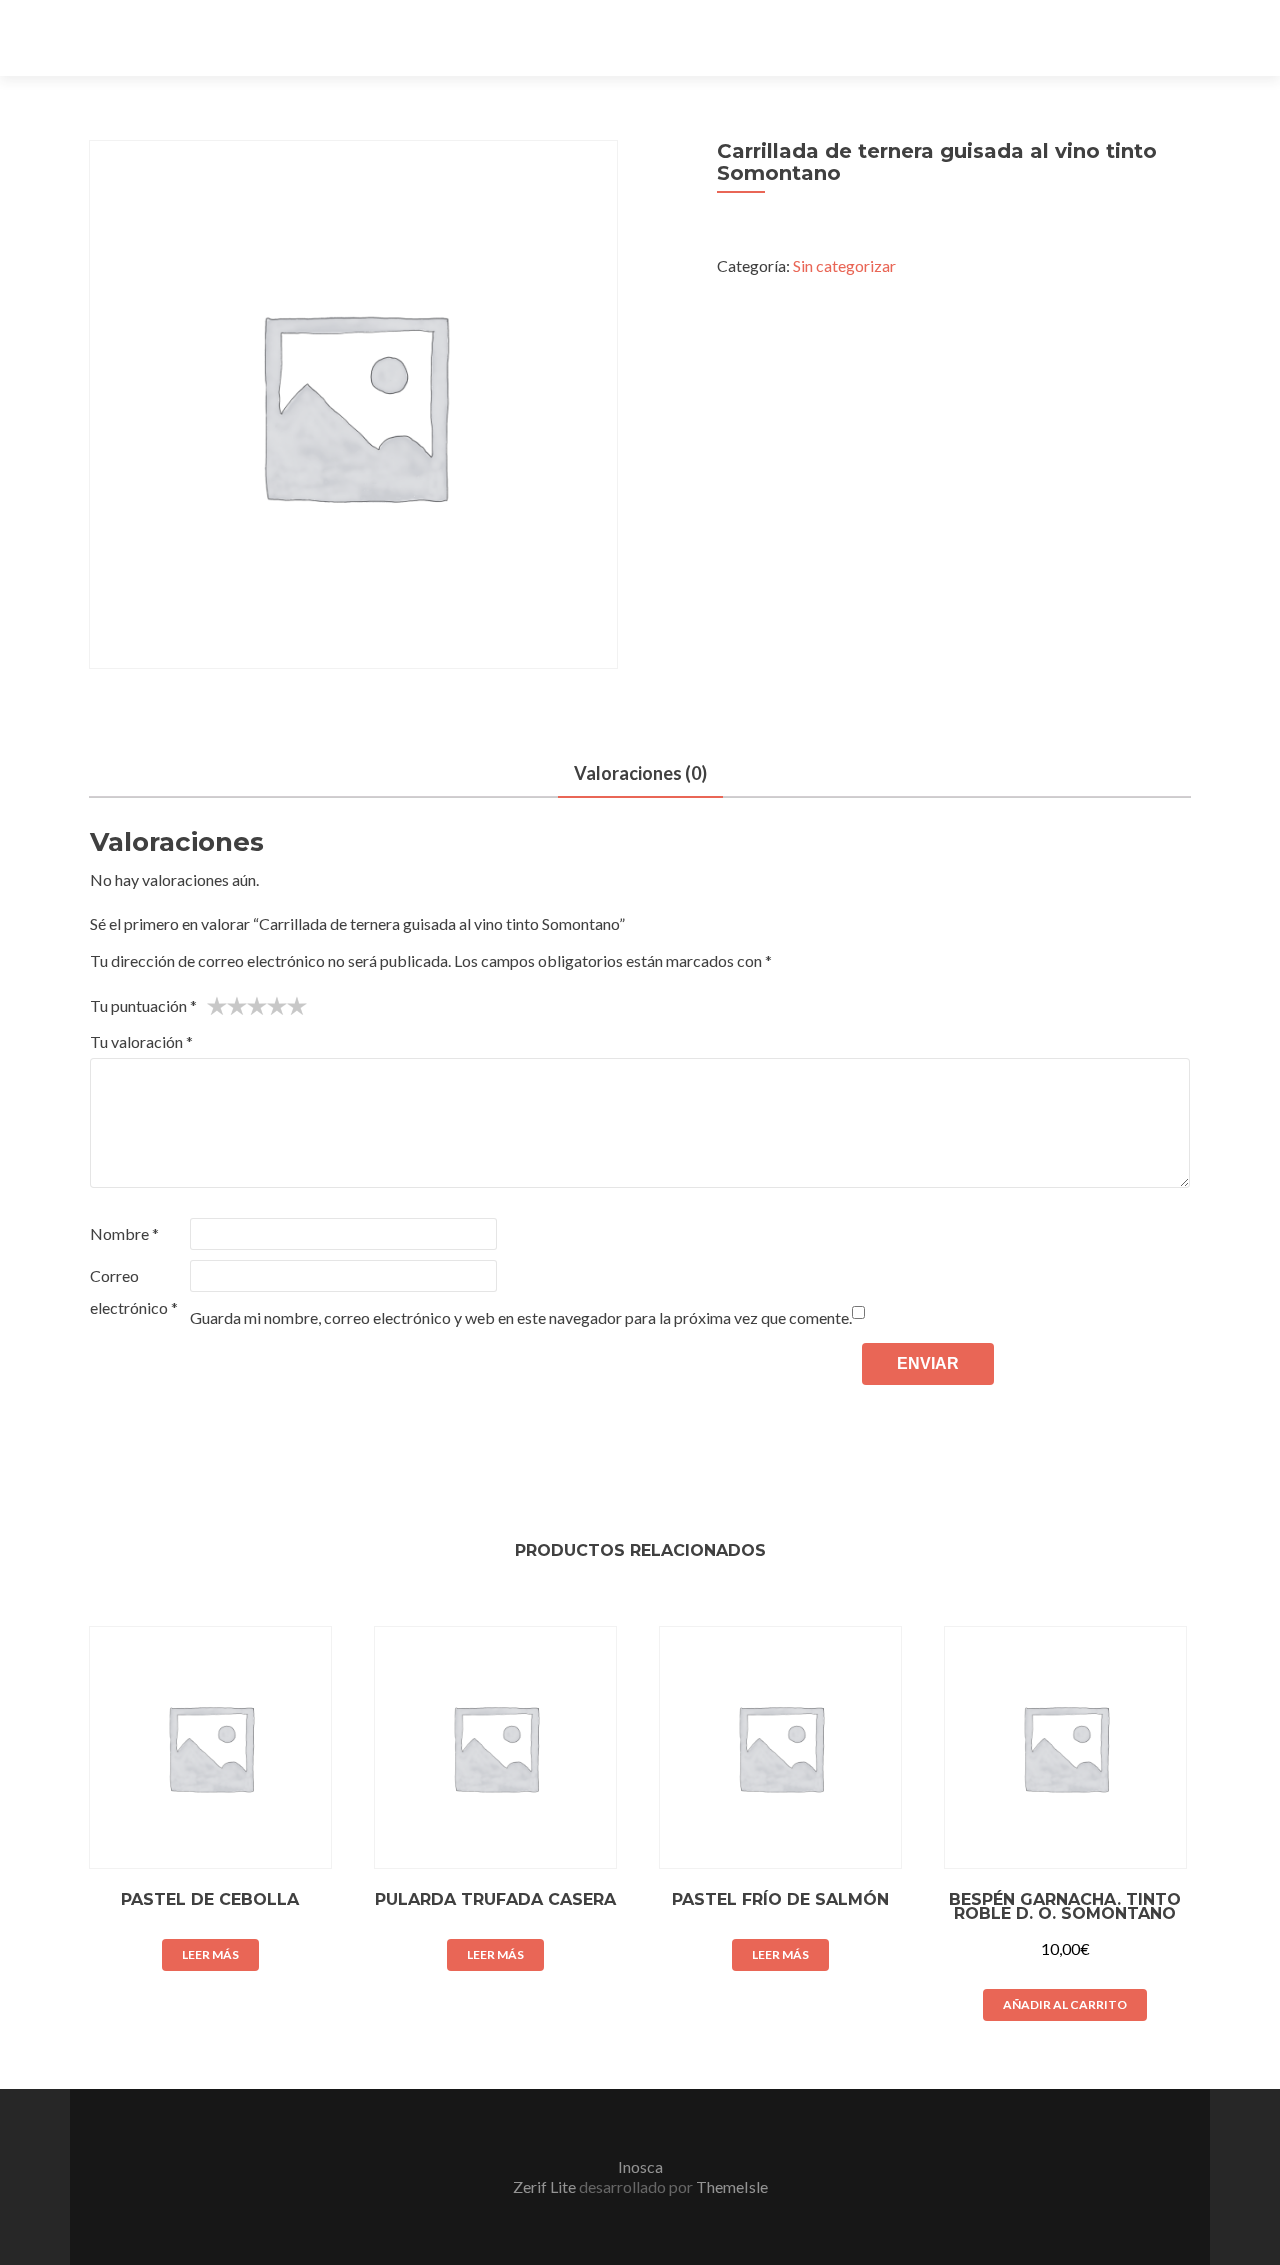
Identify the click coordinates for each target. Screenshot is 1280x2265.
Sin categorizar (844, 265)
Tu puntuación (143, 1005)
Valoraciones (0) (640, 773)
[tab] (640, 774)
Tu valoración (141, 1041)
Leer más (210, 1954)
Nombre (124, 1233)
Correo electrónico (134, 1291)
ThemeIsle (732, 2186)
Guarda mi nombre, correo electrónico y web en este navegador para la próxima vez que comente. (521, 1317)
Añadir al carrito (1065, 2004)
